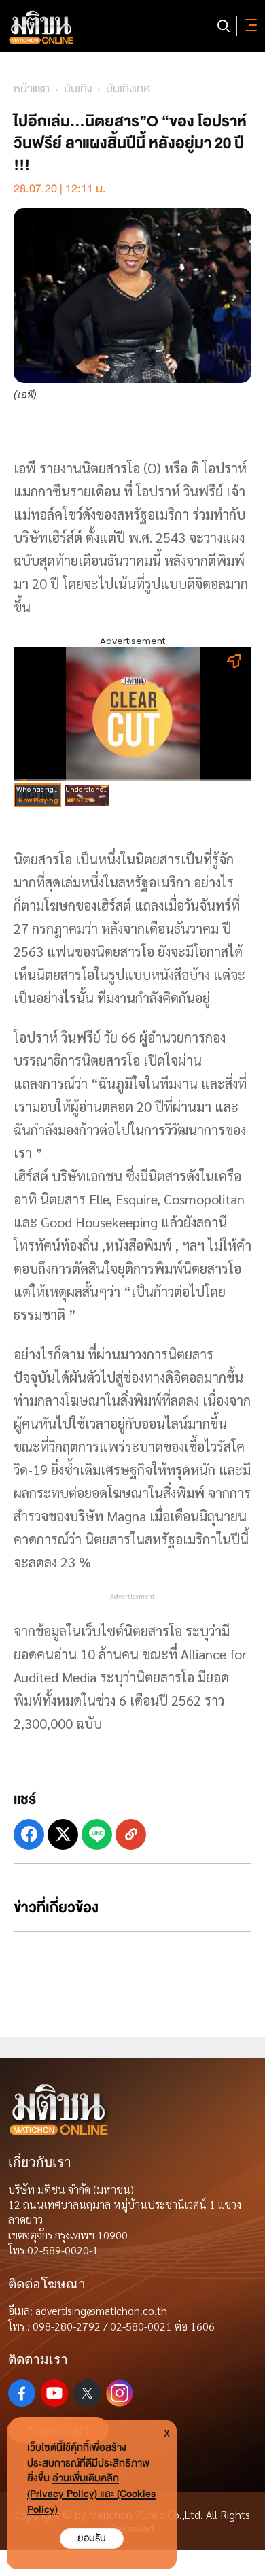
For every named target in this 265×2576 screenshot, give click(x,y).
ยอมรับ (92, 2538)
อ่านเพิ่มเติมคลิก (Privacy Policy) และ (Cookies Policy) (91, 2494)
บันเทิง (78, 89)
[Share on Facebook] (29, 1834)
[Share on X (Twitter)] (63, 1834)
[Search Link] (224, 26)
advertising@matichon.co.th (101, 2310)
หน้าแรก (32, 89)
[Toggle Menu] (249, 26)
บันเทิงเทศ (128, 89)
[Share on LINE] (97, 1834)
